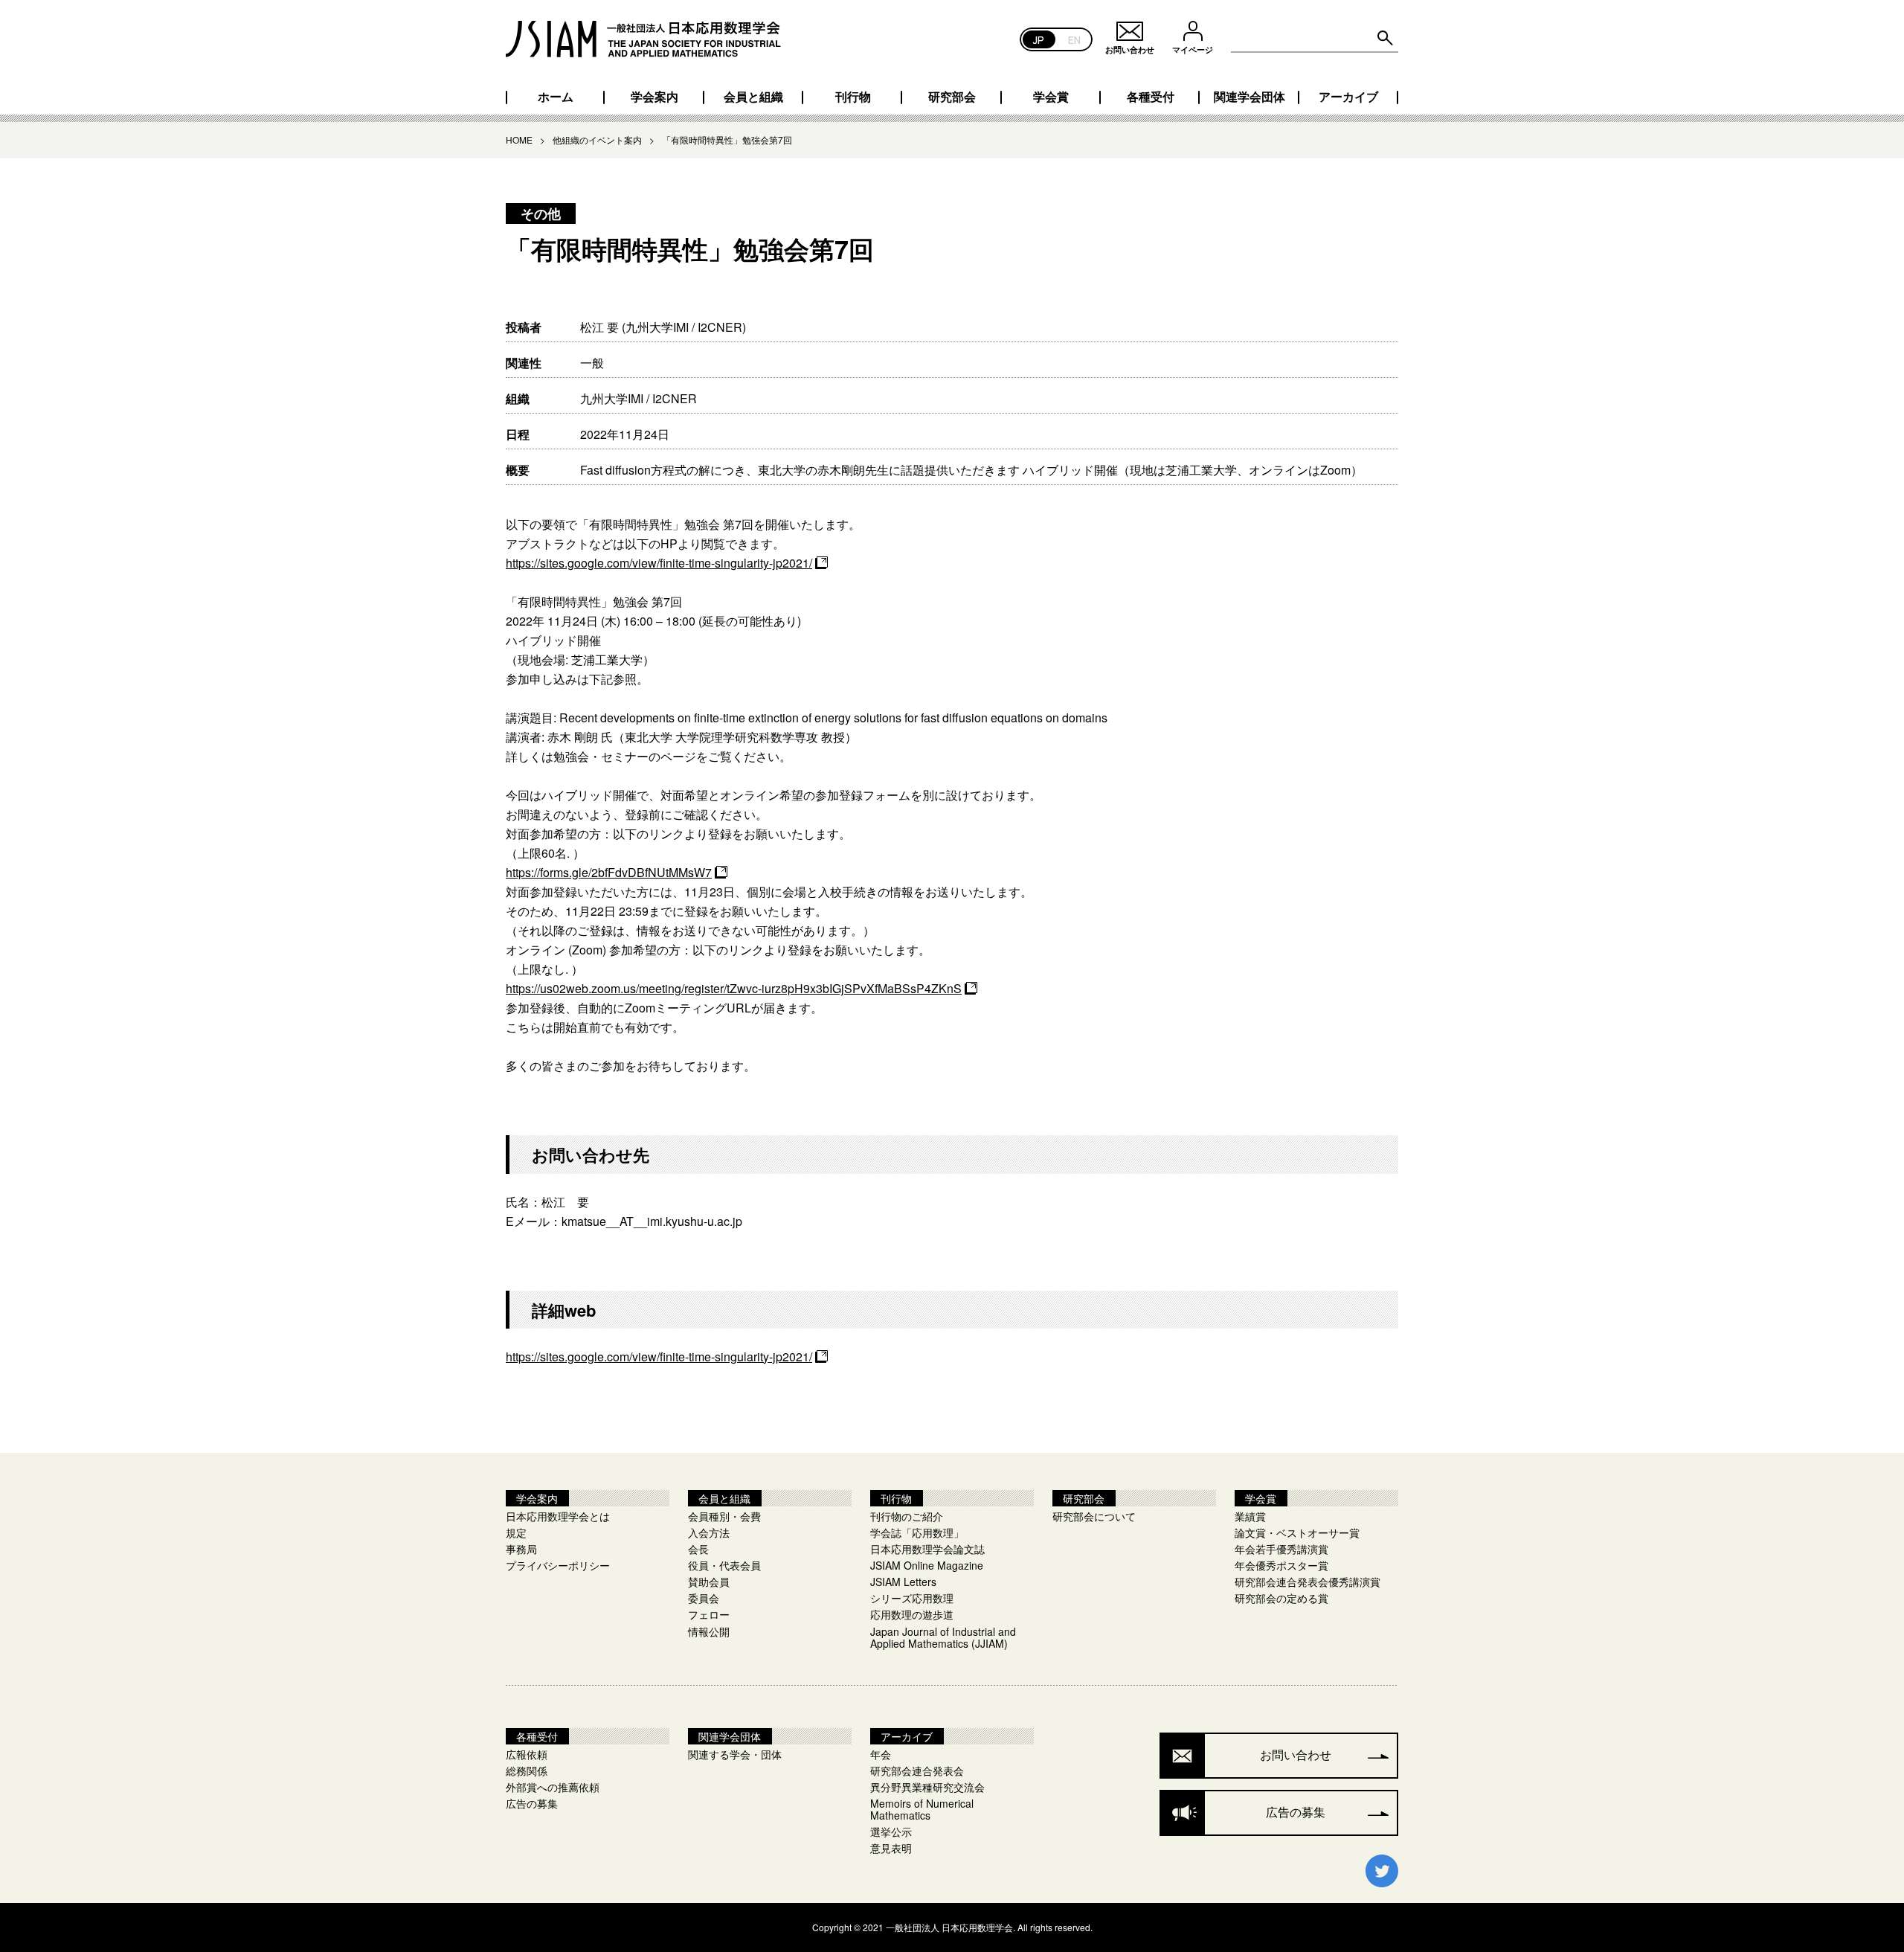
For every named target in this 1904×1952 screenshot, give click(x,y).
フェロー (709, 1614)
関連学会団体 (1249, 97)
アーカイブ (1348, 97)
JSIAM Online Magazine (927, 1565)
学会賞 (1051, 97)
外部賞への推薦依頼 (553, 1787)
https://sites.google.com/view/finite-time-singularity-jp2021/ (659, 563)
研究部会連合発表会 (917, 1770)
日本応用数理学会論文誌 (927, 1549)
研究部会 (952, 97)
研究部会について (1094, 1516)
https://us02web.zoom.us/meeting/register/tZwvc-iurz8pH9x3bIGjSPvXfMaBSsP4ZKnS (734, 988)
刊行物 (853, 97)
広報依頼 (527, 1754)
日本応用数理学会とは (558, 1516)
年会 (881, 1754)
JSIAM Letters (903, 1582)
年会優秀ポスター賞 (1281, 1565)
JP (1039, 39)
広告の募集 (532, 1803)
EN (1074, 39)
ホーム (556, 97)
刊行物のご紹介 (907, 1516)
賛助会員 (709, 1582)
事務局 (521, 1549)
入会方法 (709, 1532)
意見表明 (891, 1848)
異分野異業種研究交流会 (927, 1787)
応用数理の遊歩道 (912, 1614)
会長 (698, 1549)
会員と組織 (753, 97)
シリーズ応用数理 (912, 1598)
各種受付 (1151, 97)
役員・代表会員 (724, 1565)
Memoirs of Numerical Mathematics (922, 1809)
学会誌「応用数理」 (917, 1532)
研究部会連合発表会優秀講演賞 (1308, 1582)
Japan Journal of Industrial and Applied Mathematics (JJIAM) (943, 1637)
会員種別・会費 (724, 1516)
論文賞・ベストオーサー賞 (1297, 1532)
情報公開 (709, 1631)
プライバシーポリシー (558, 1565)
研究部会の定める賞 (1281, 1598)
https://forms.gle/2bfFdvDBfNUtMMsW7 (609, 872)
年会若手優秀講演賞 (1281, 1549)
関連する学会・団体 (735, 1754)
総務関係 (527, 1770)
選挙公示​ (891, 1831)
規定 (516, 1532)
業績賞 (1250, 1516)
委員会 (704, 1598)
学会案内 (654, 97)
